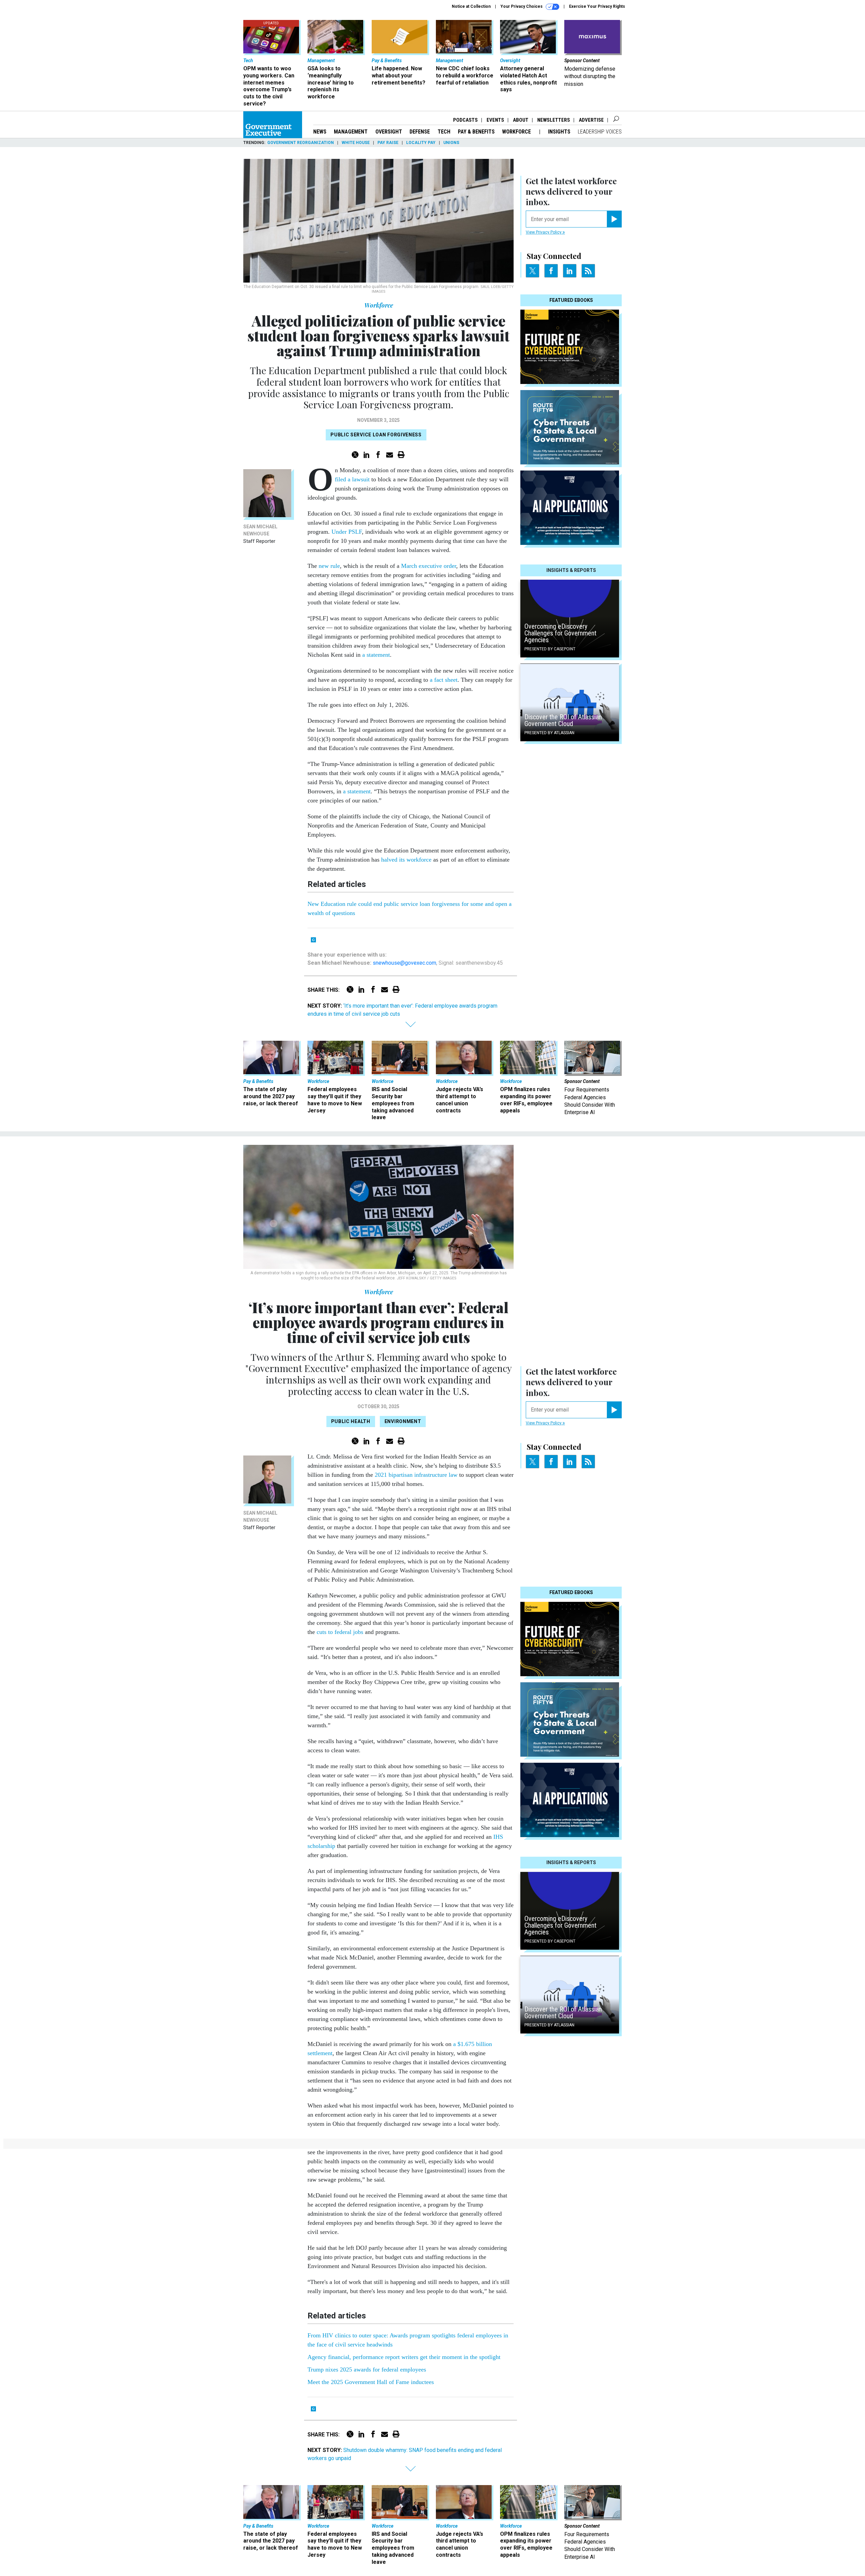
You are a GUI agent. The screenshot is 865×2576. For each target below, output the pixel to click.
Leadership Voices (600, 132)
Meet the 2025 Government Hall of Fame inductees (371, 2382)
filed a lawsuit (352, 479)
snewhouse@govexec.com (404, 963)
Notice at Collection (471, 6)
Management (351, 132)
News (320, 132)
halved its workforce (406, 860)
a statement (376, 655)
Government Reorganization (301, 143)
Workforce (517, 132)
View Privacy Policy (544, 232)
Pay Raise (388, 143)
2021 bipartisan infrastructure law (416, 1475)
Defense (420, 132)
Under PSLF (347, 532)
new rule (329, 566)
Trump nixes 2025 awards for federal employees (367, 2369)
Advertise (591, 120)
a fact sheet (444, 680)
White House (356, 143)
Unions (451, 143)
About (521, 120)
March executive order (429, 566)
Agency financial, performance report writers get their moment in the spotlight (404, 2357)
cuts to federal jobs (340, 1632)
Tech (444, 132)
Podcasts (465, 120)
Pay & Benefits (476, 132)
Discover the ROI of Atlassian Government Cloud (563, 720)
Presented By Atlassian (549, 733)
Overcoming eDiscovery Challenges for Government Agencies (560, 633)
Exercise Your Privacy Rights (597, 6)
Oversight (389, 132)
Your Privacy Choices (522, 6)
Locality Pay (421, 143)
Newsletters (554, 120)
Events (495, 120)
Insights (559, 132)
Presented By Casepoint (550, 649)
